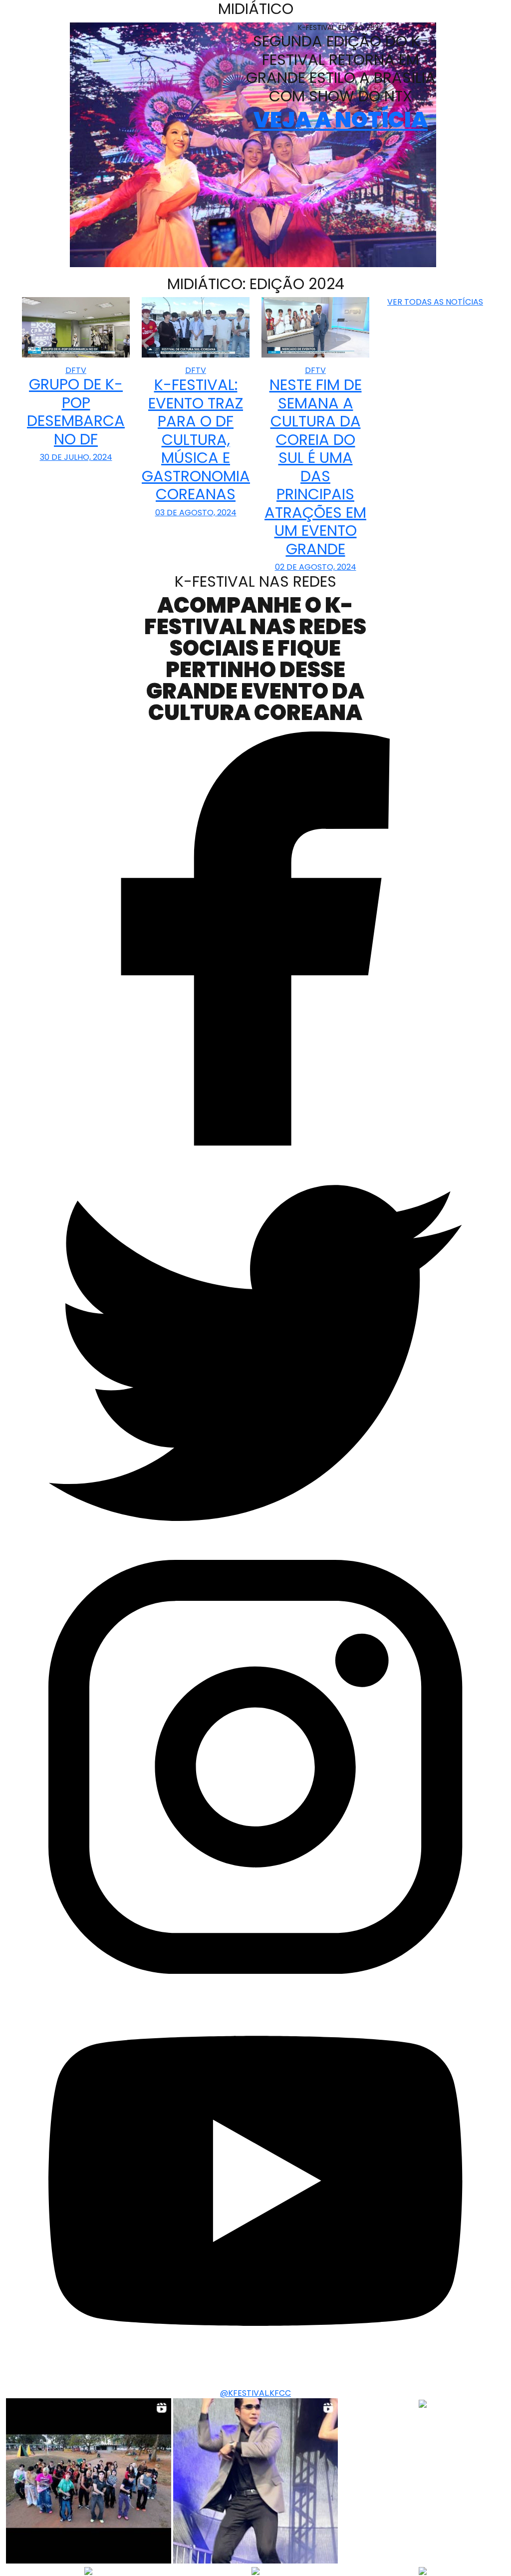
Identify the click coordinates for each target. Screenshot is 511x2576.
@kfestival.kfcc (255, 2393)
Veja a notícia (341, 120)
